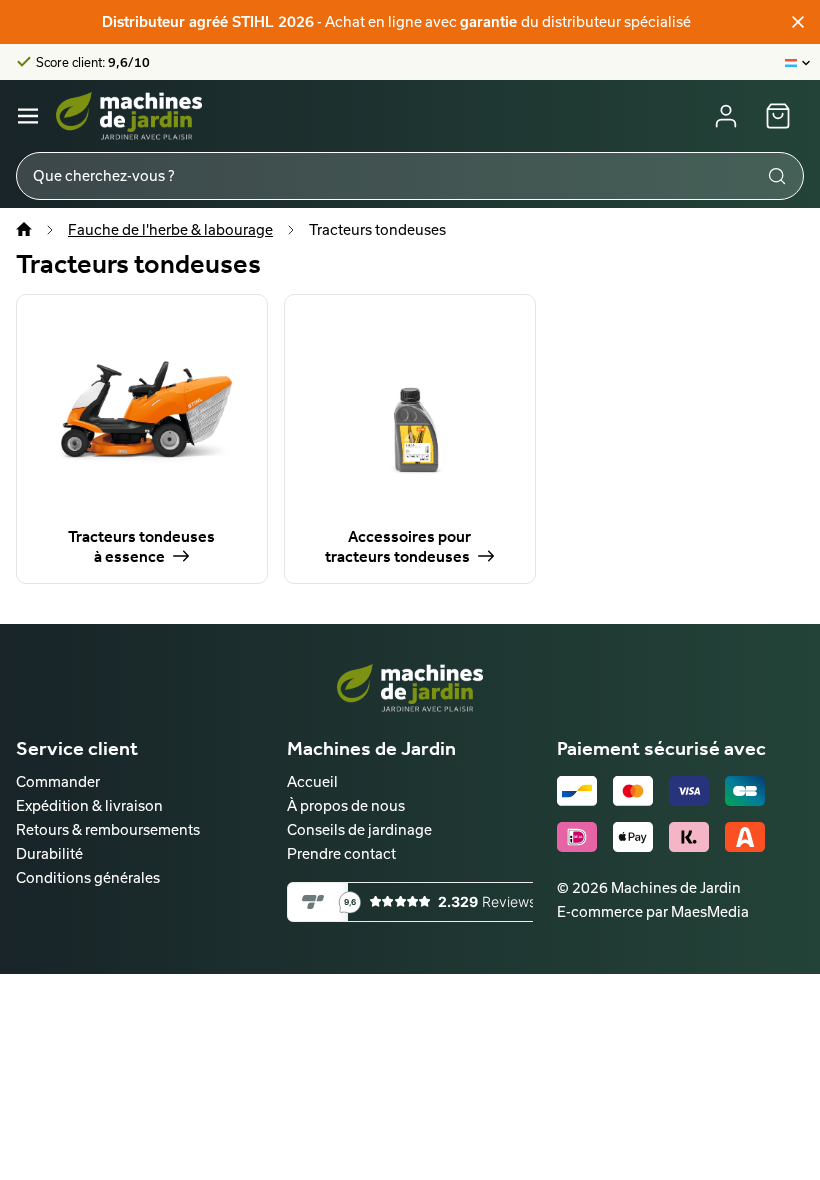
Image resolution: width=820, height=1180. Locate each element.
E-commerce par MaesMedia (653, 911)
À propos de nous (346, 805)
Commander (58, 781)
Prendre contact (341, 853)
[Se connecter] (726, 116)
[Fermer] (798, 22)
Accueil (312, 781)
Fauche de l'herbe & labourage (170, 229)
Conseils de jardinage (359, 829)
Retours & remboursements (108, 829)
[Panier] (778, 116)
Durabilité (49, 853)
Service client (77, 748)
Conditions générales (88, 877)
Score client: (93, 62)
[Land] (798, 62)
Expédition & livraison (89, 805)
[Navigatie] (28, 116)
